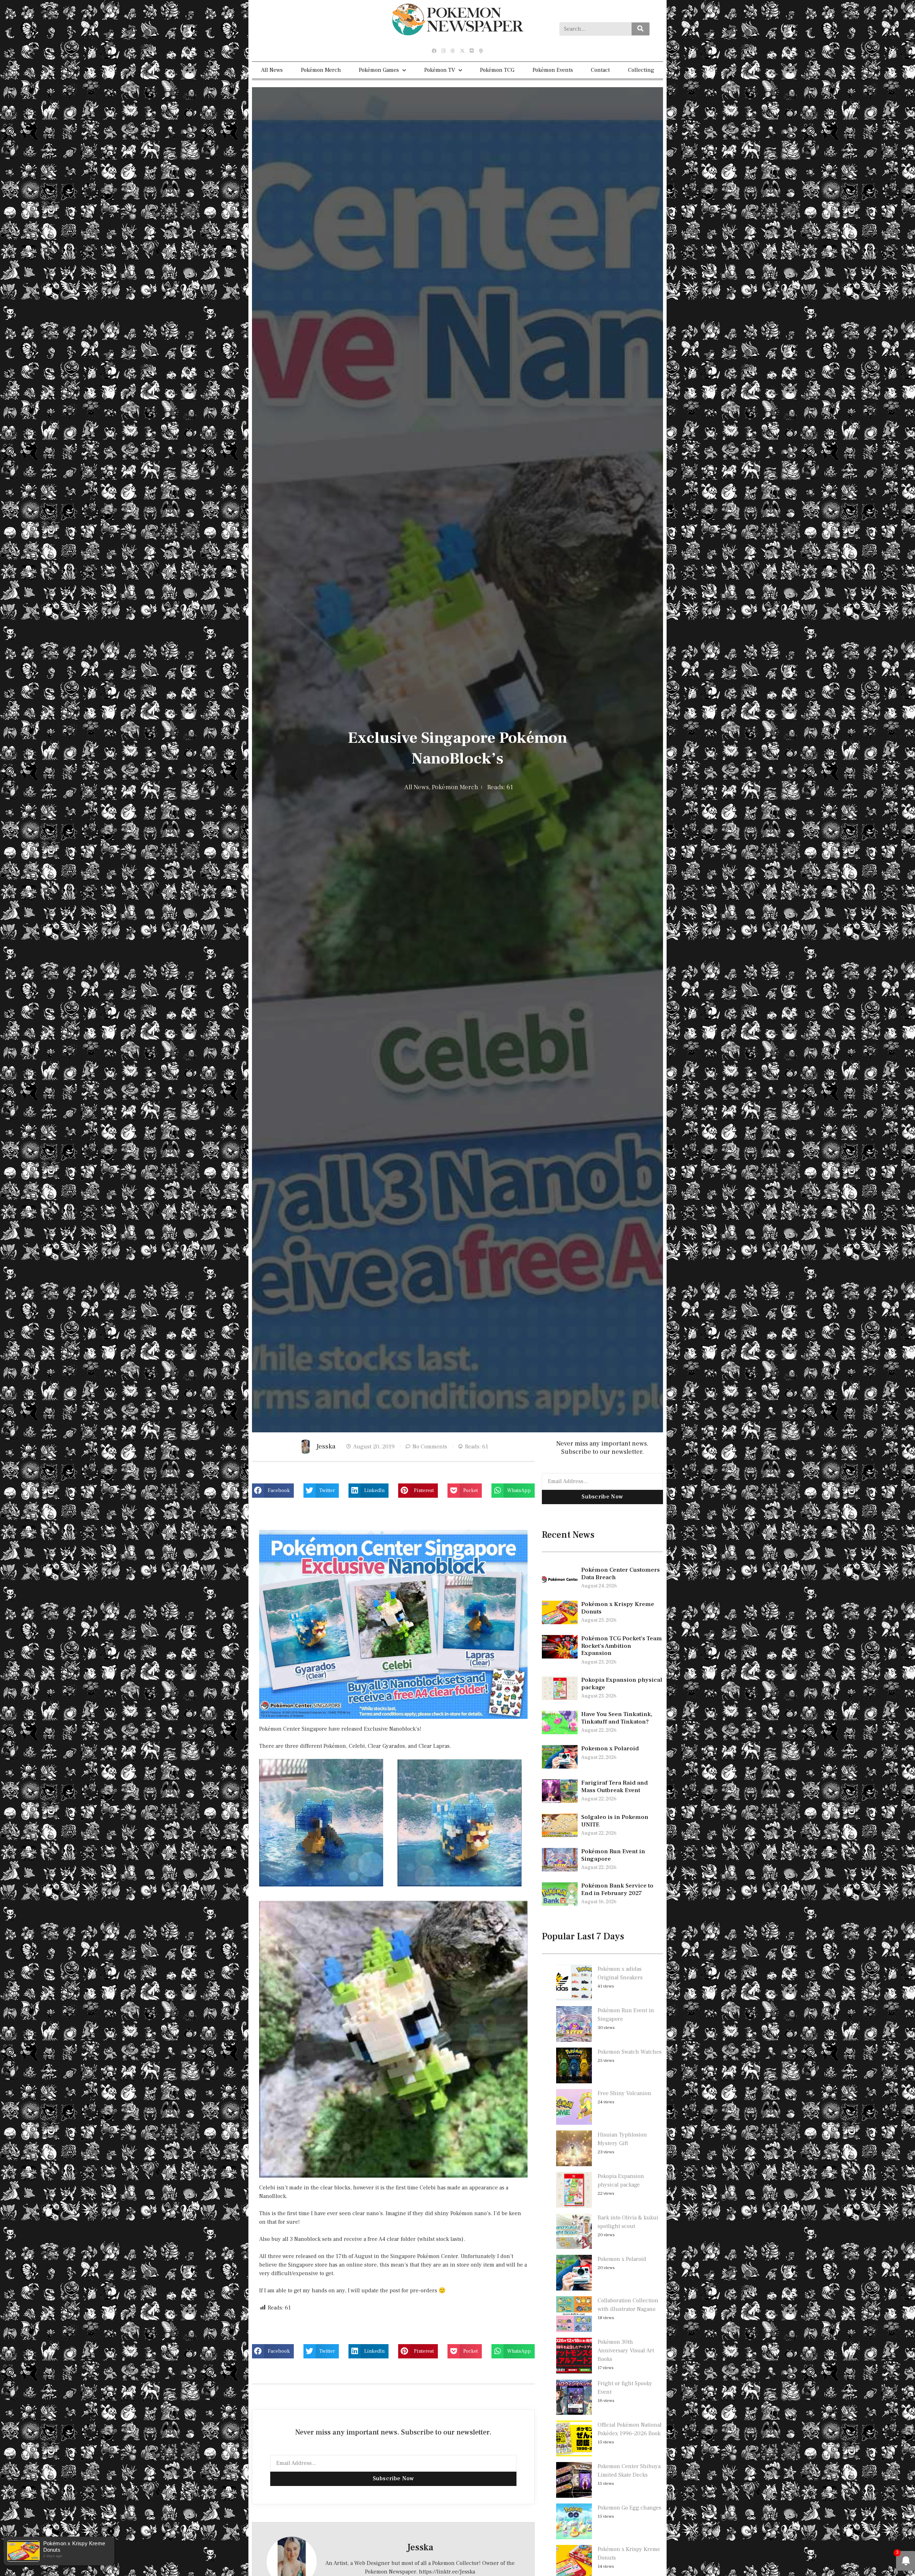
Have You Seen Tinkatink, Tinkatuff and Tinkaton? (617, 1718)
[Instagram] (444, 51)
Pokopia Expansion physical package (622, 1684)
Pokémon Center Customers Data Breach (620, 1573)
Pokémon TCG (497, 70)
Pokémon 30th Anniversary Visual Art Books (626, 2351)
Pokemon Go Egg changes (629, 2508)
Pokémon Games (379, 70)
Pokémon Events (553, 70)
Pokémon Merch (321, 70)
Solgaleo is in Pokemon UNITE (615, 1821)
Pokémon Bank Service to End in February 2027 (617, 1889)
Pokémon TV (440, 70)
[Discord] (471, 51)
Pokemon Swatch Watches (630, 2052)
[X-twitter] (462, 51)
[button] (273, 1491)
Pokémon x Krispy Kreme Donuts (618, 1608)
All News (272, 70)
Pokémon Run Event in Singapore (613, 1855)
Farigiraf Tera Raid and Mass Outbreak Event (614, 1786)
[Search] (640, 29)
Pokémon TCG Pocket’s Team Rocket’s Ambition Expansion (622, 1646)
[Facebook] (434, 51)
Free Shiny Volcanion (624, 2093)
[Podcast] (481, 51)
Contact (600, 70)
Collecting (641, 70)
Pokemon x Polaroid (610, 1749)
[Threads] (453, 51)
